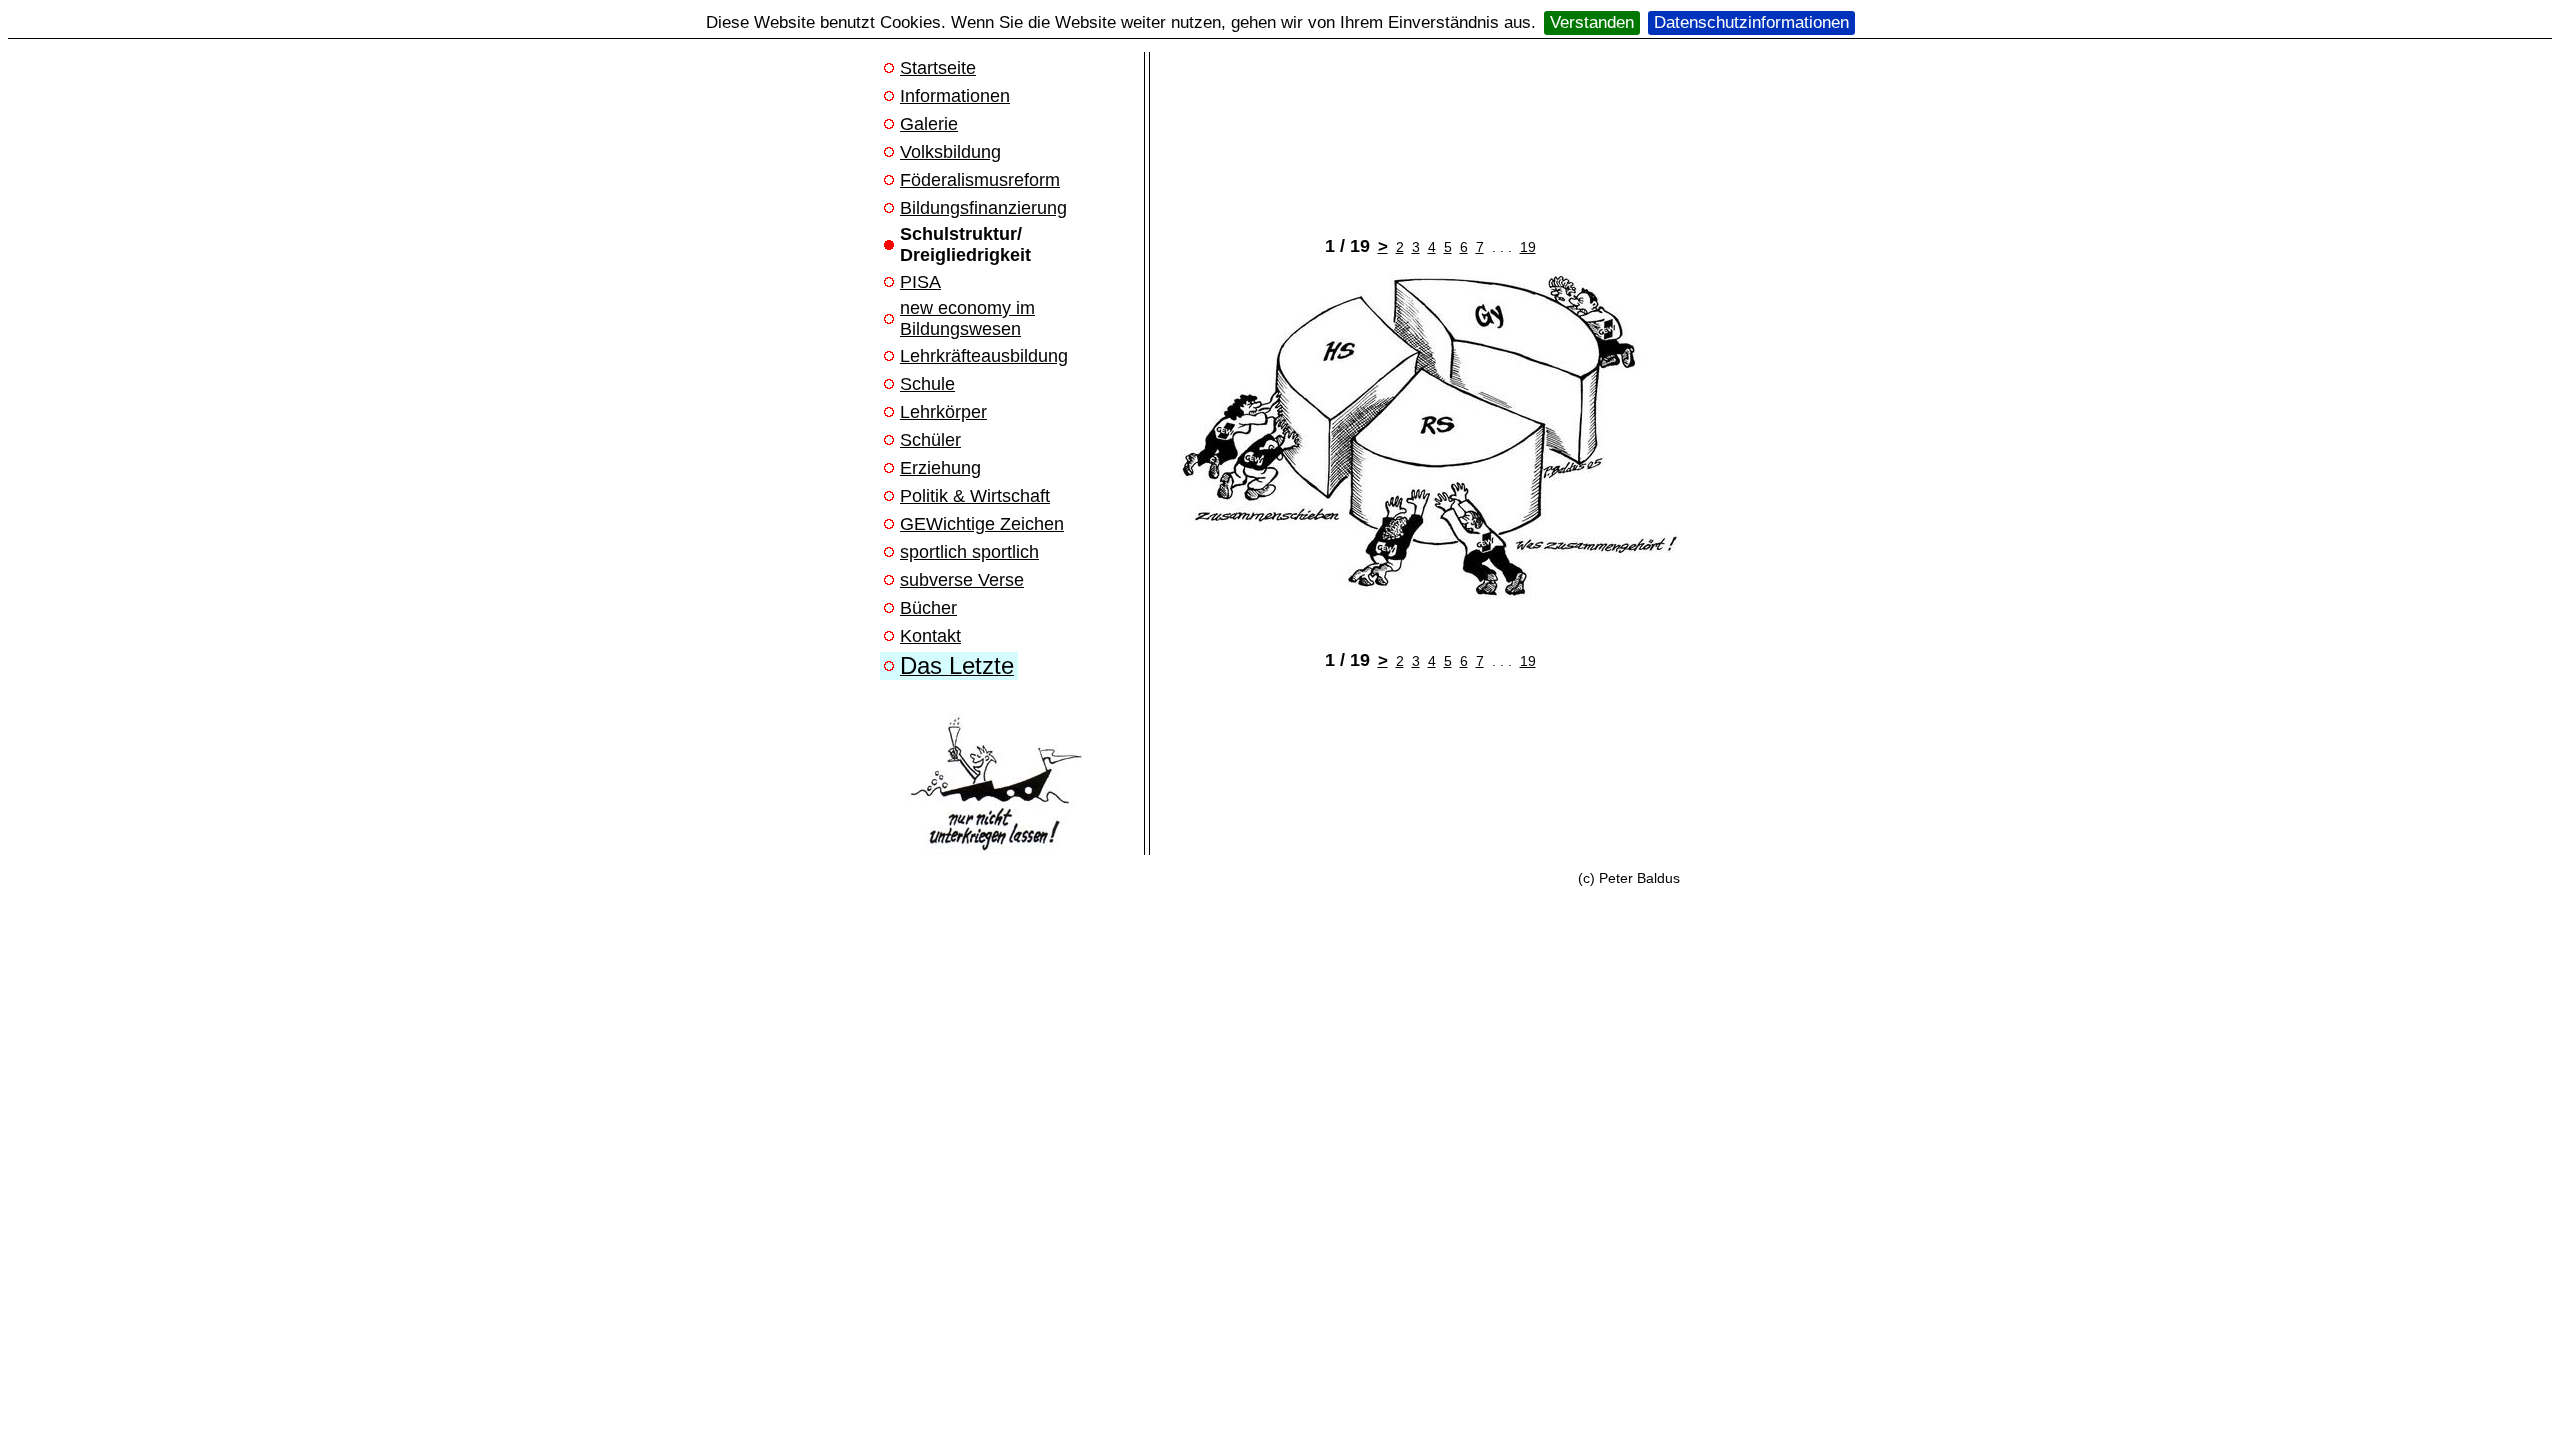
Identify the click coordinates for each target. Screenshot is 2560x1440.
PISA (920, 282)
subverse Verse (962, 580)
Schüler (930, 440)
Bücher (928, 608)
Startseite (938, 68)
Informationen (955, 96)
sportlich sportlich (969, 552)
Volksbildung (950, 152)
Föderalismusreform (980, 180)
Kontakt (930, 636)
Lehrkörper (943, 412)
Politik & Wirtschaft (975, 496)
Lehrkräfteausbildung (984, 356)
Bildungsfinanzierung (983, 208)
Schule (927, 384)
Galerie (929, 124)
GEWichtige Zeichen (982, 524)
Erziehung (940, 468)
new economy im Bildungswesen (967, 318)
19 (1528, 247)
